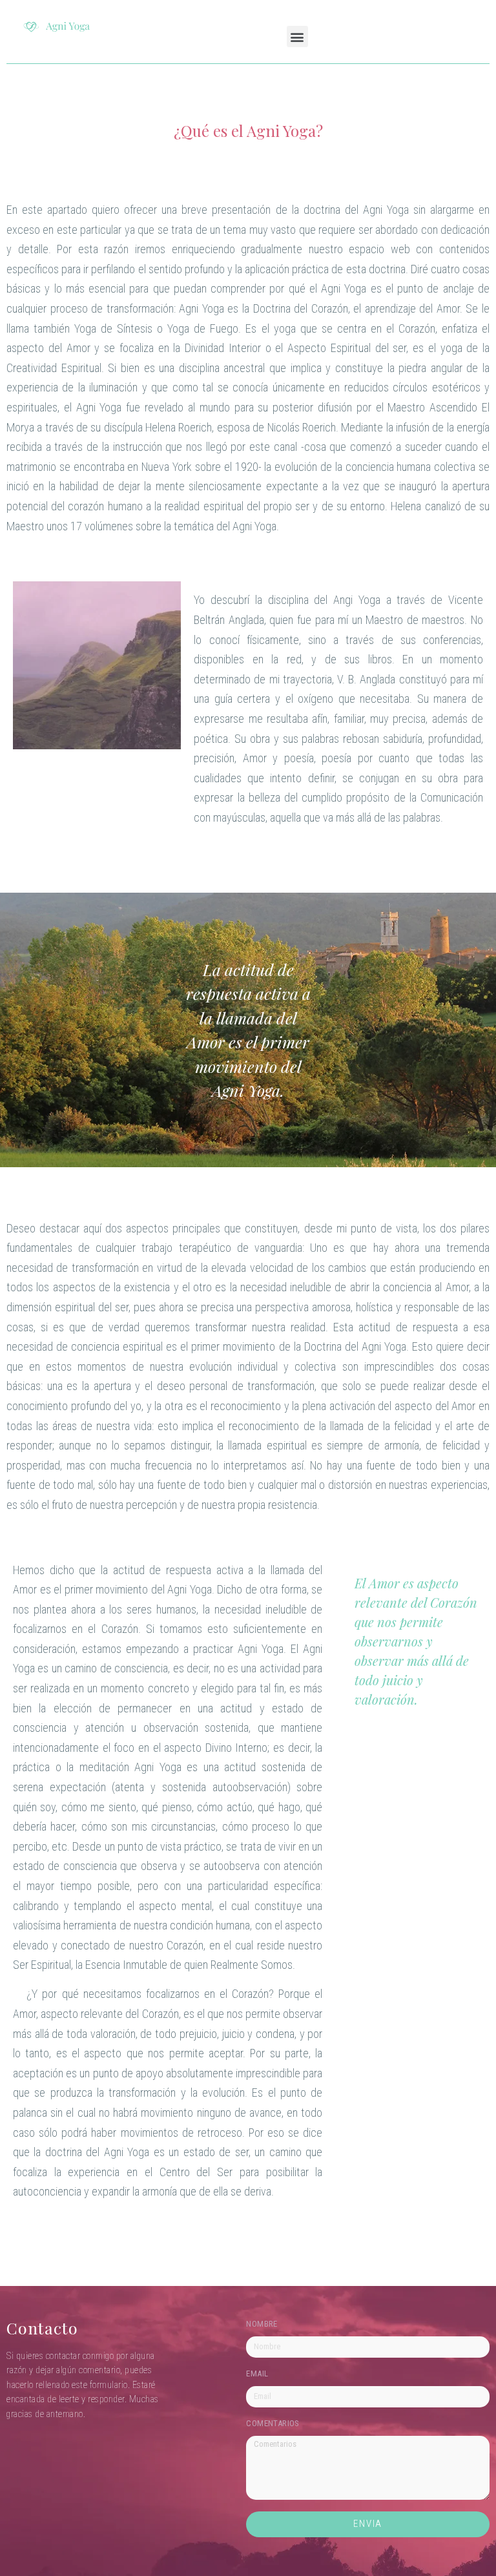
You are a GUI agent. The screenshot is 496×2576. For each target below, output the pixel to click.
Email (257, 2374)
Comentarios (273, 2424)
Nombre (262, 2324)
